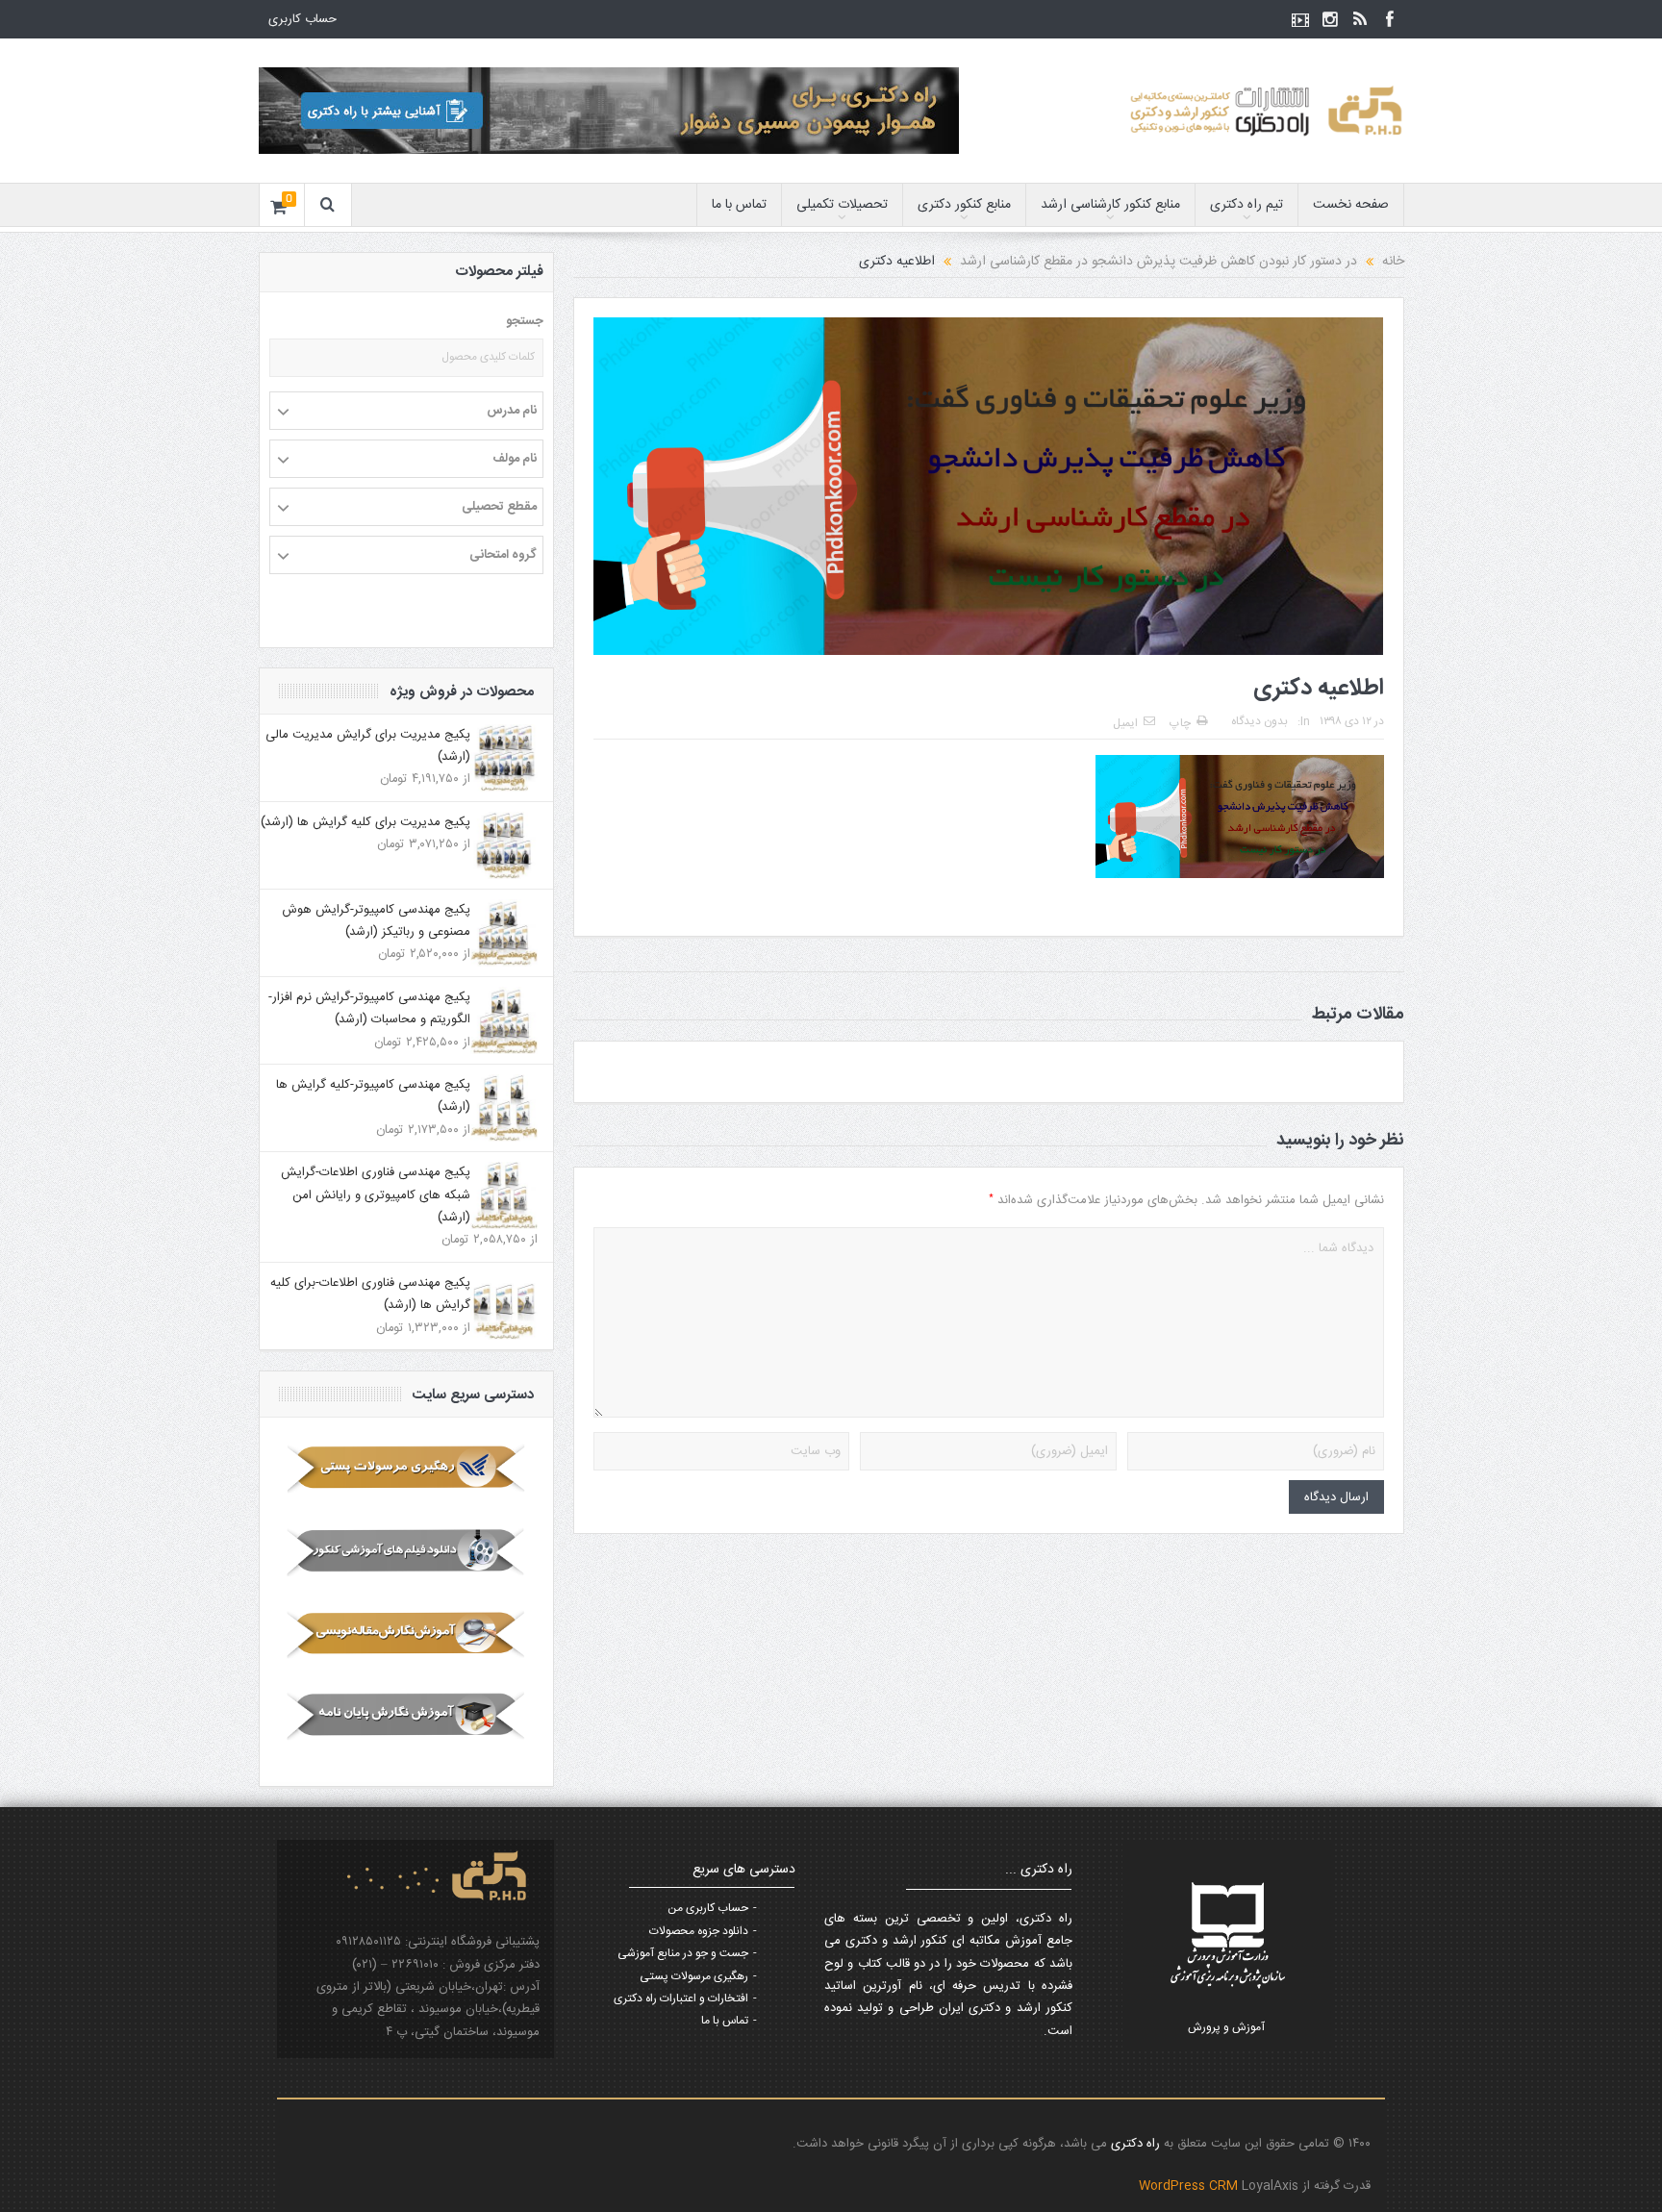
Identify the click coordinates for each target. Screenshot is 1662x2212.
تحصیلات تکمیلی (842, 205)
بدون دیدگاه (1259, 721)
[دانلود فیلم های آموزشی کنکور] (406, 1551)
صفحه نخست (1351, 205)
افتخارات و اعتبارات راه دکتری (681, 1998)
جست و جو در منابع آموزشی (683, 1953)
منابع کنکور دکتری (964, 205)
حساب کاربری (302, 19)
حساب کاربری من (708, 1908)
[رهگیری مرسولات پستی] (406, 1469)
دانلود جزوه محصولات (699, 1931)
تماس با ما (739, 205)
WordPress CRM (1190, 2186)
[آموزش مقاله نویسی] (406, 1634)
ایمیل (1125, 723)
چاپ (1180, 723)
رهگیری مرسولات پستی (694, 1976)
